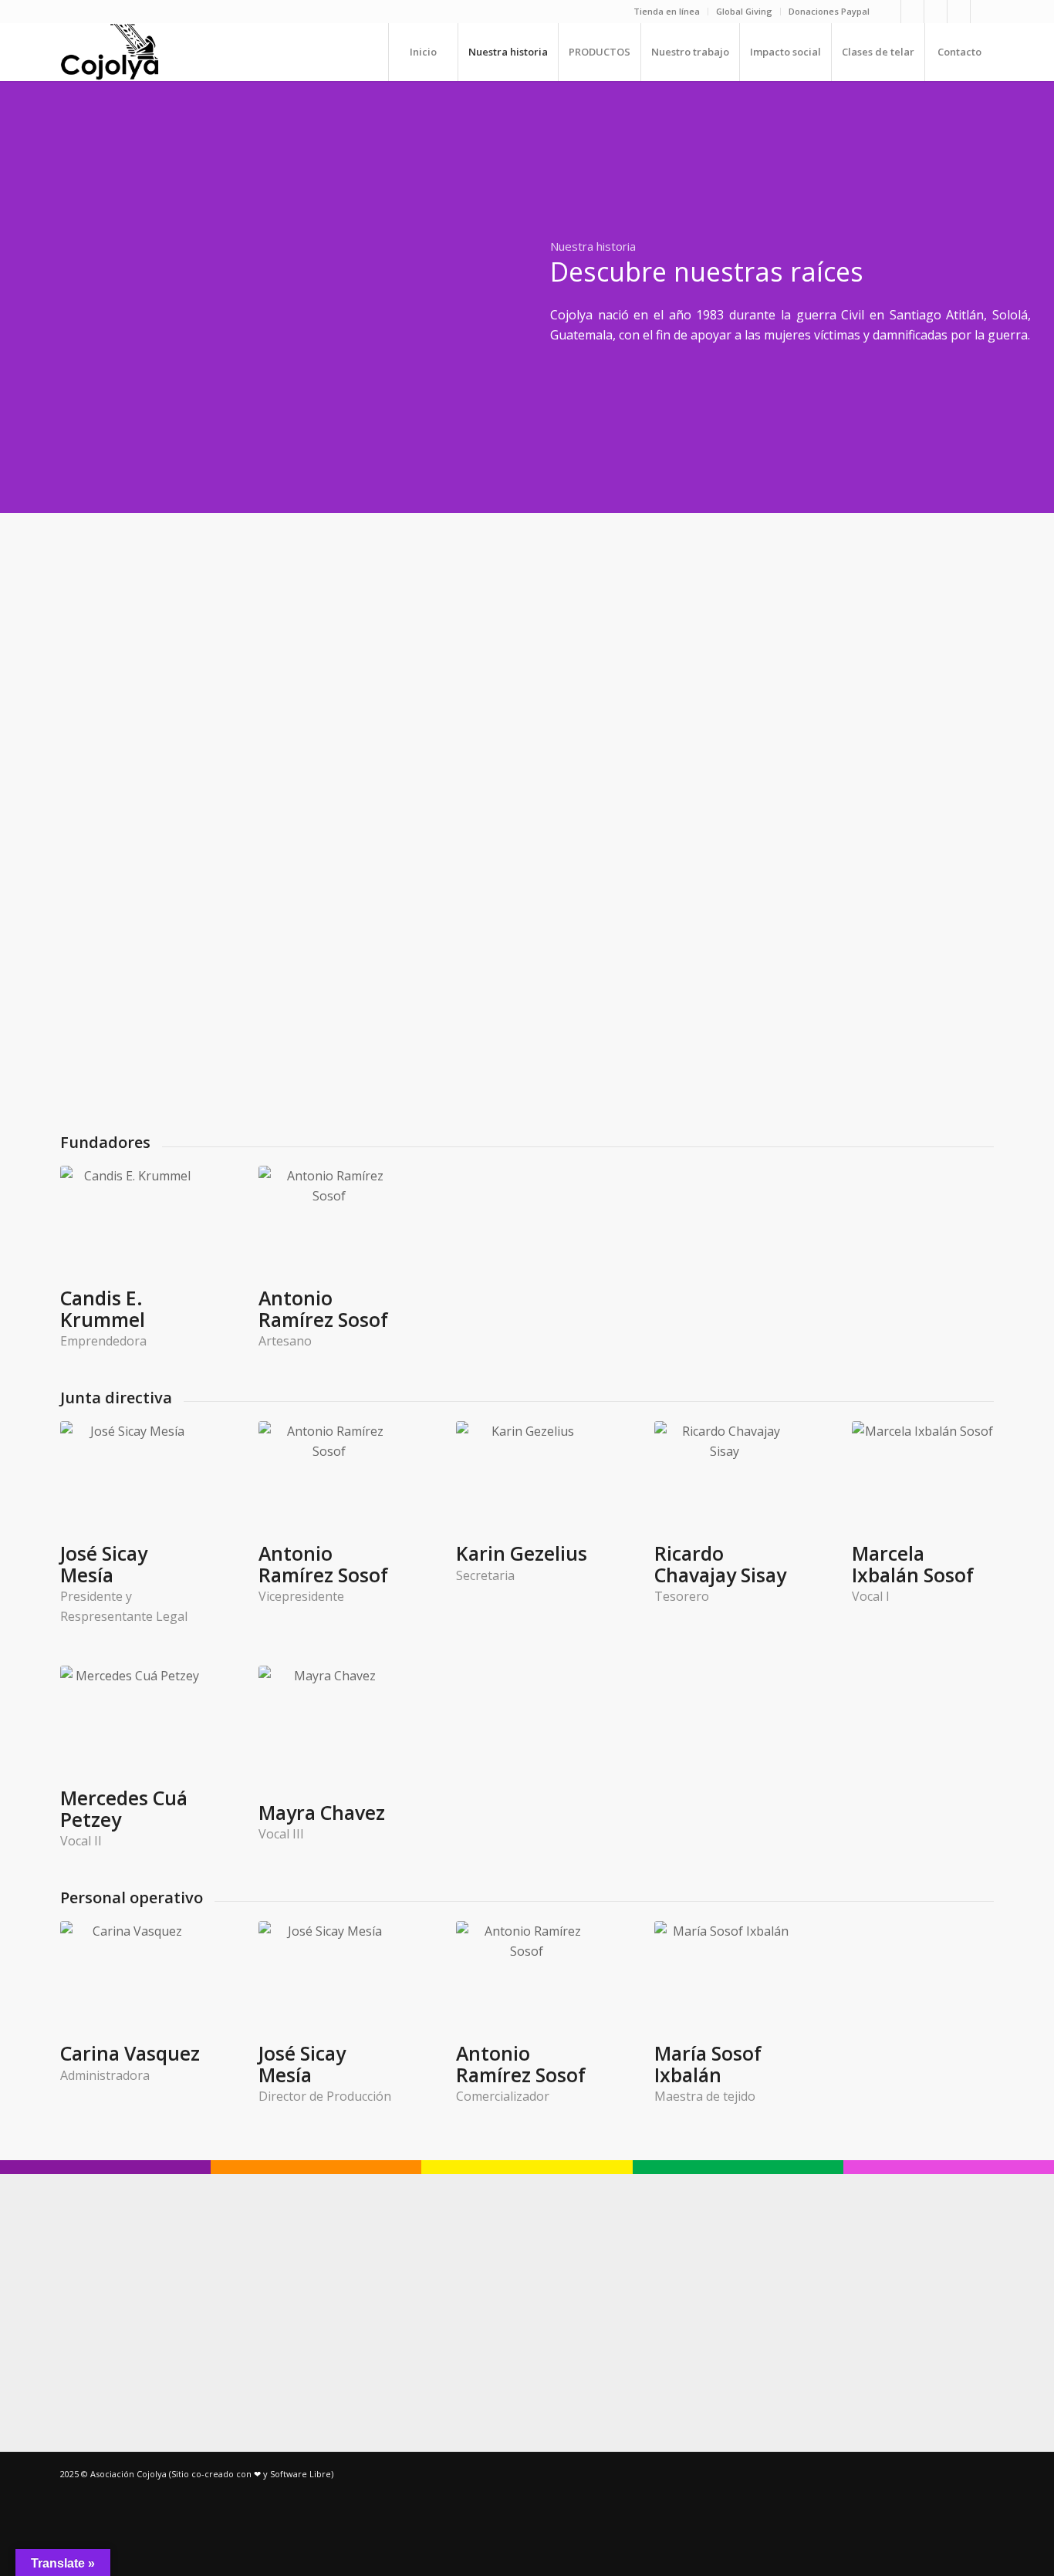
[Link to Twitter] (982, 12)
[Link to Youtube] (936, 12)
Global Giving (744, 11)
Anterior (50, 297)
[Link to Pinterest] (959, 12)
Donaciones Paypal (829, 11)
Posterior (477, 297)
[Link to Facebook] (912, 12)
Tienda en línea (667, 11)
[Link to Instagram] (889, 12)
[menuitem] (667, 12)
